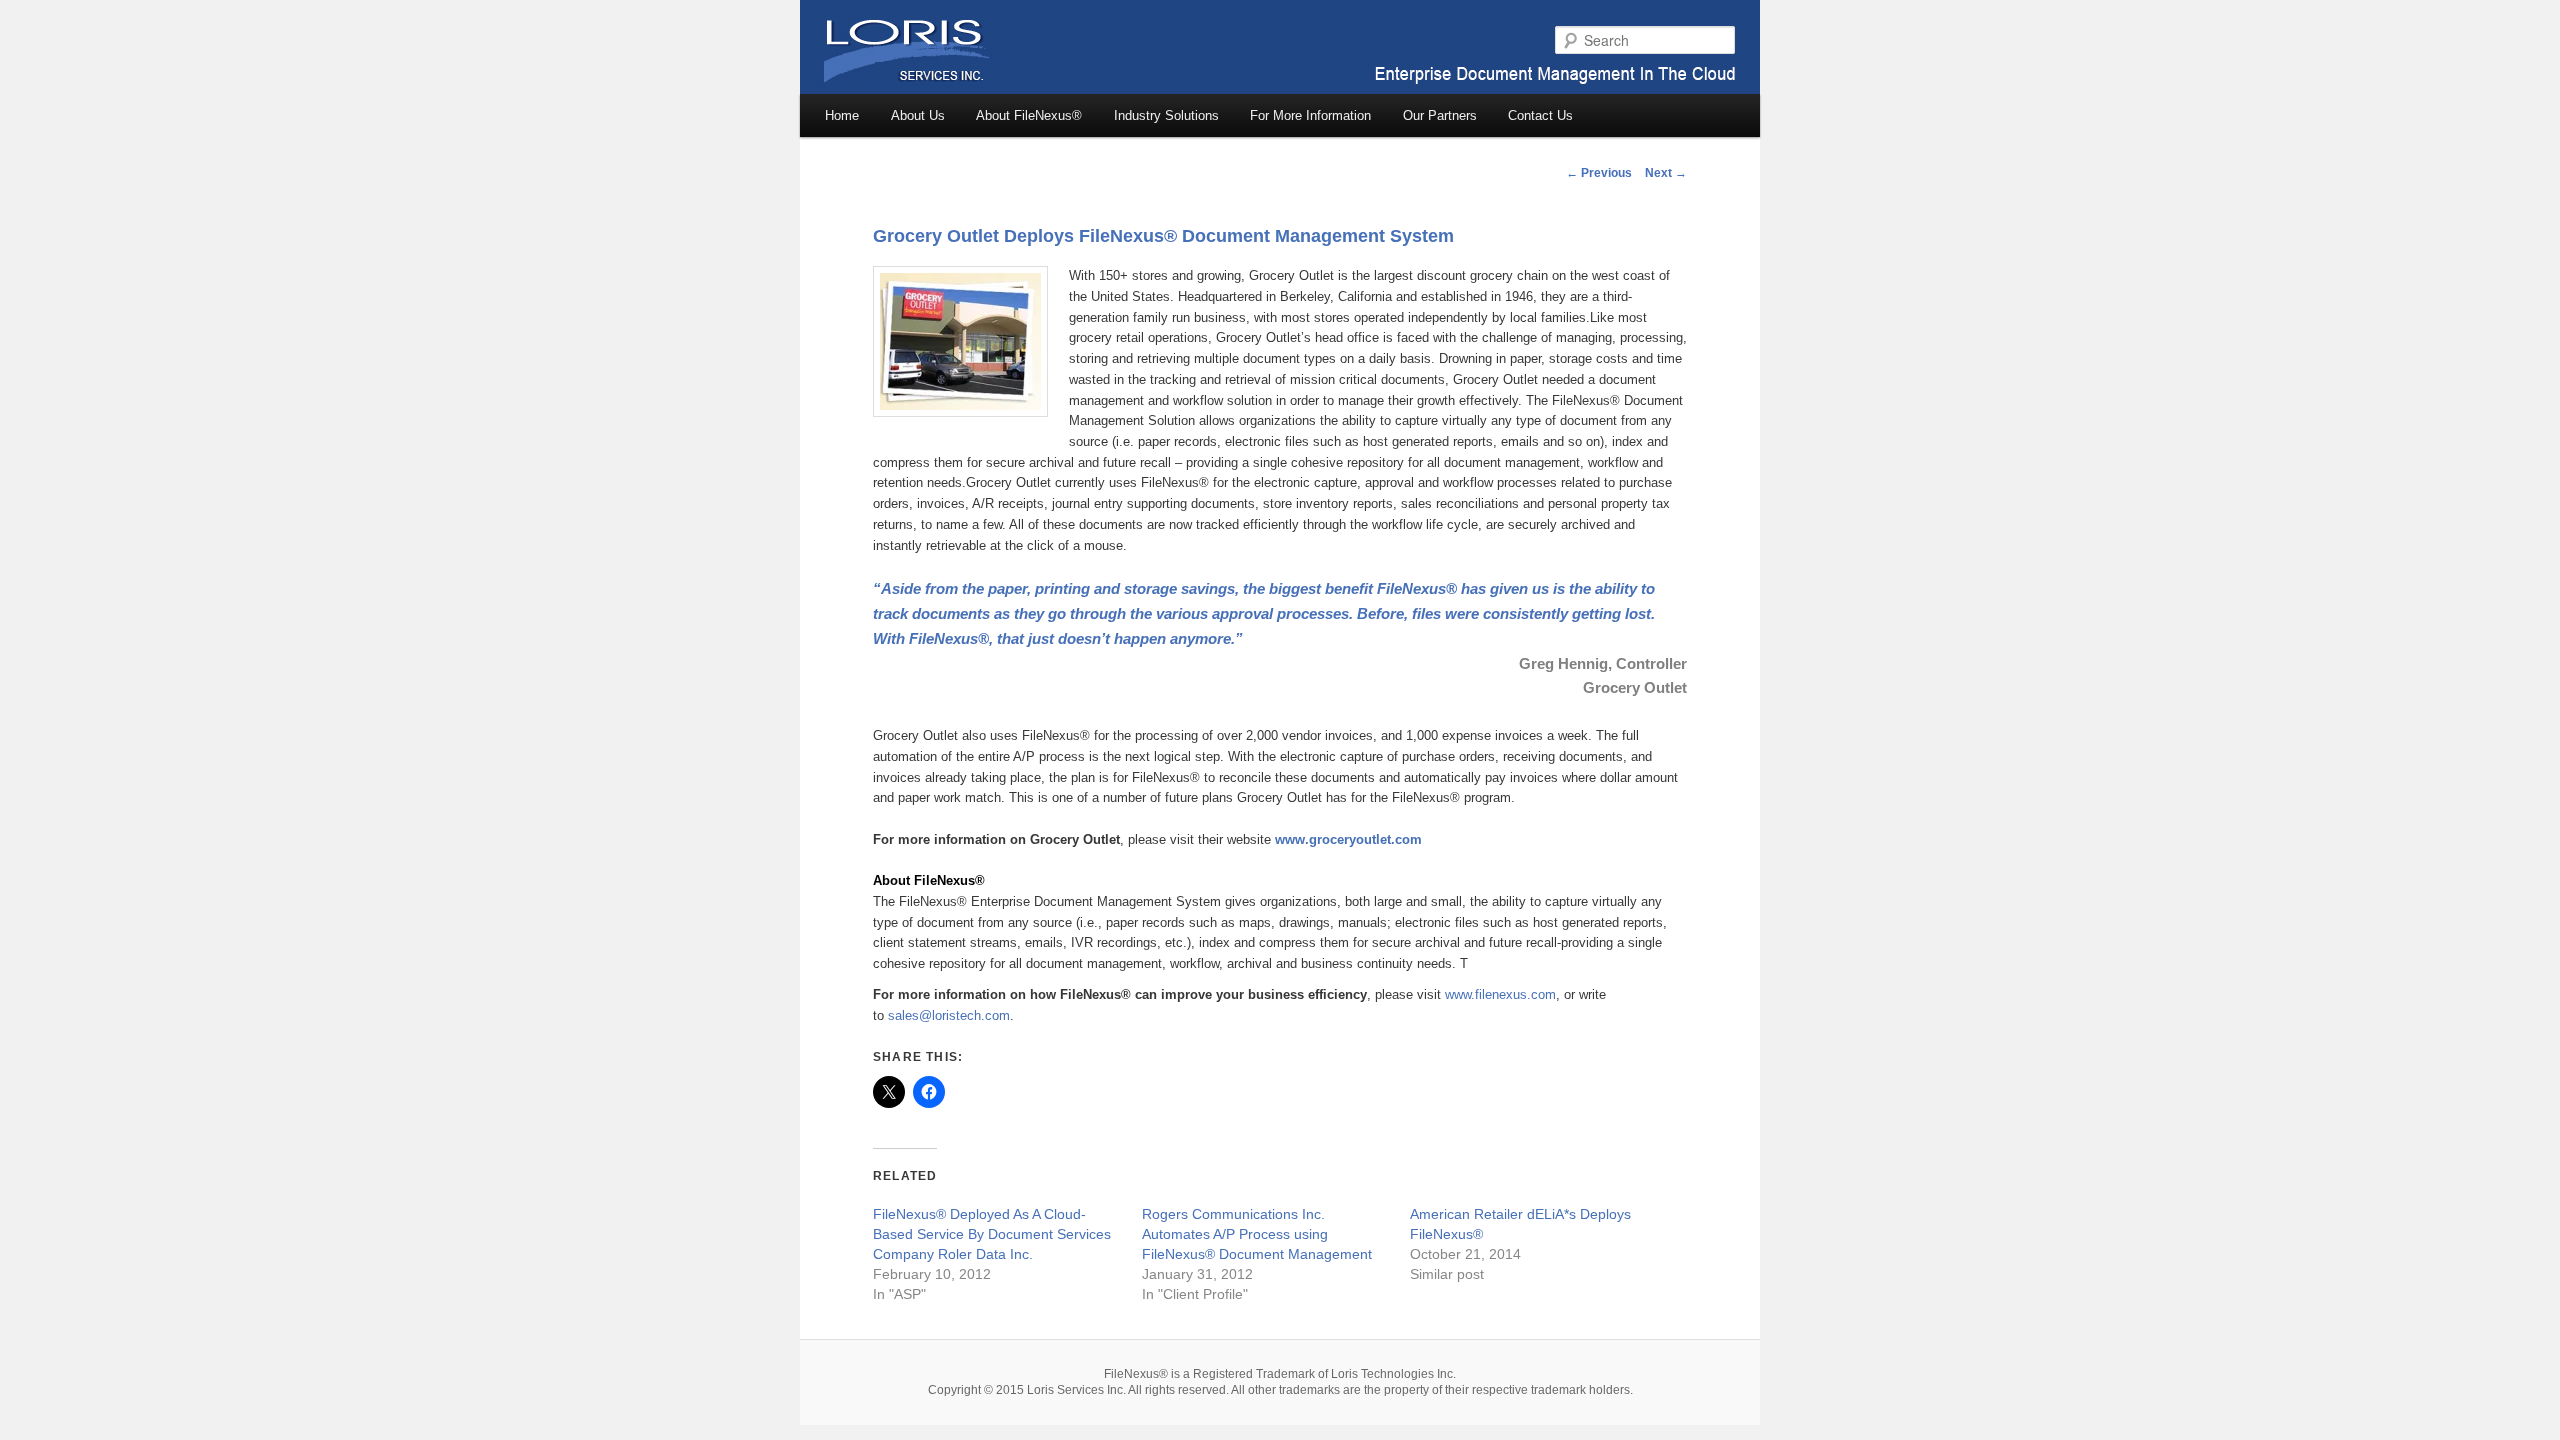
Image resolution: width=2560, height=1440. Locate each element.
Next (1666, 173)
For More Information (1310, 115)
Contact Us (1540, 115)
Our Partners (1440, 115)
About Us (918, 115)
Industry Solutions (1166, 115)
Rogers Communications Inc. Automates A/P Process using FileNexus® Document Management (1257, 1234)
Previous (1599, 173)
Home (842, 115)
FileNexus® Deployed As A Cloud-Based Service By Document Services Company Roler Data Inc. (992, 1234)
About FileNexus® (1029, 115)
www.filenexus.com (1500, 994)
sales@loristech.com (949, 1015)
